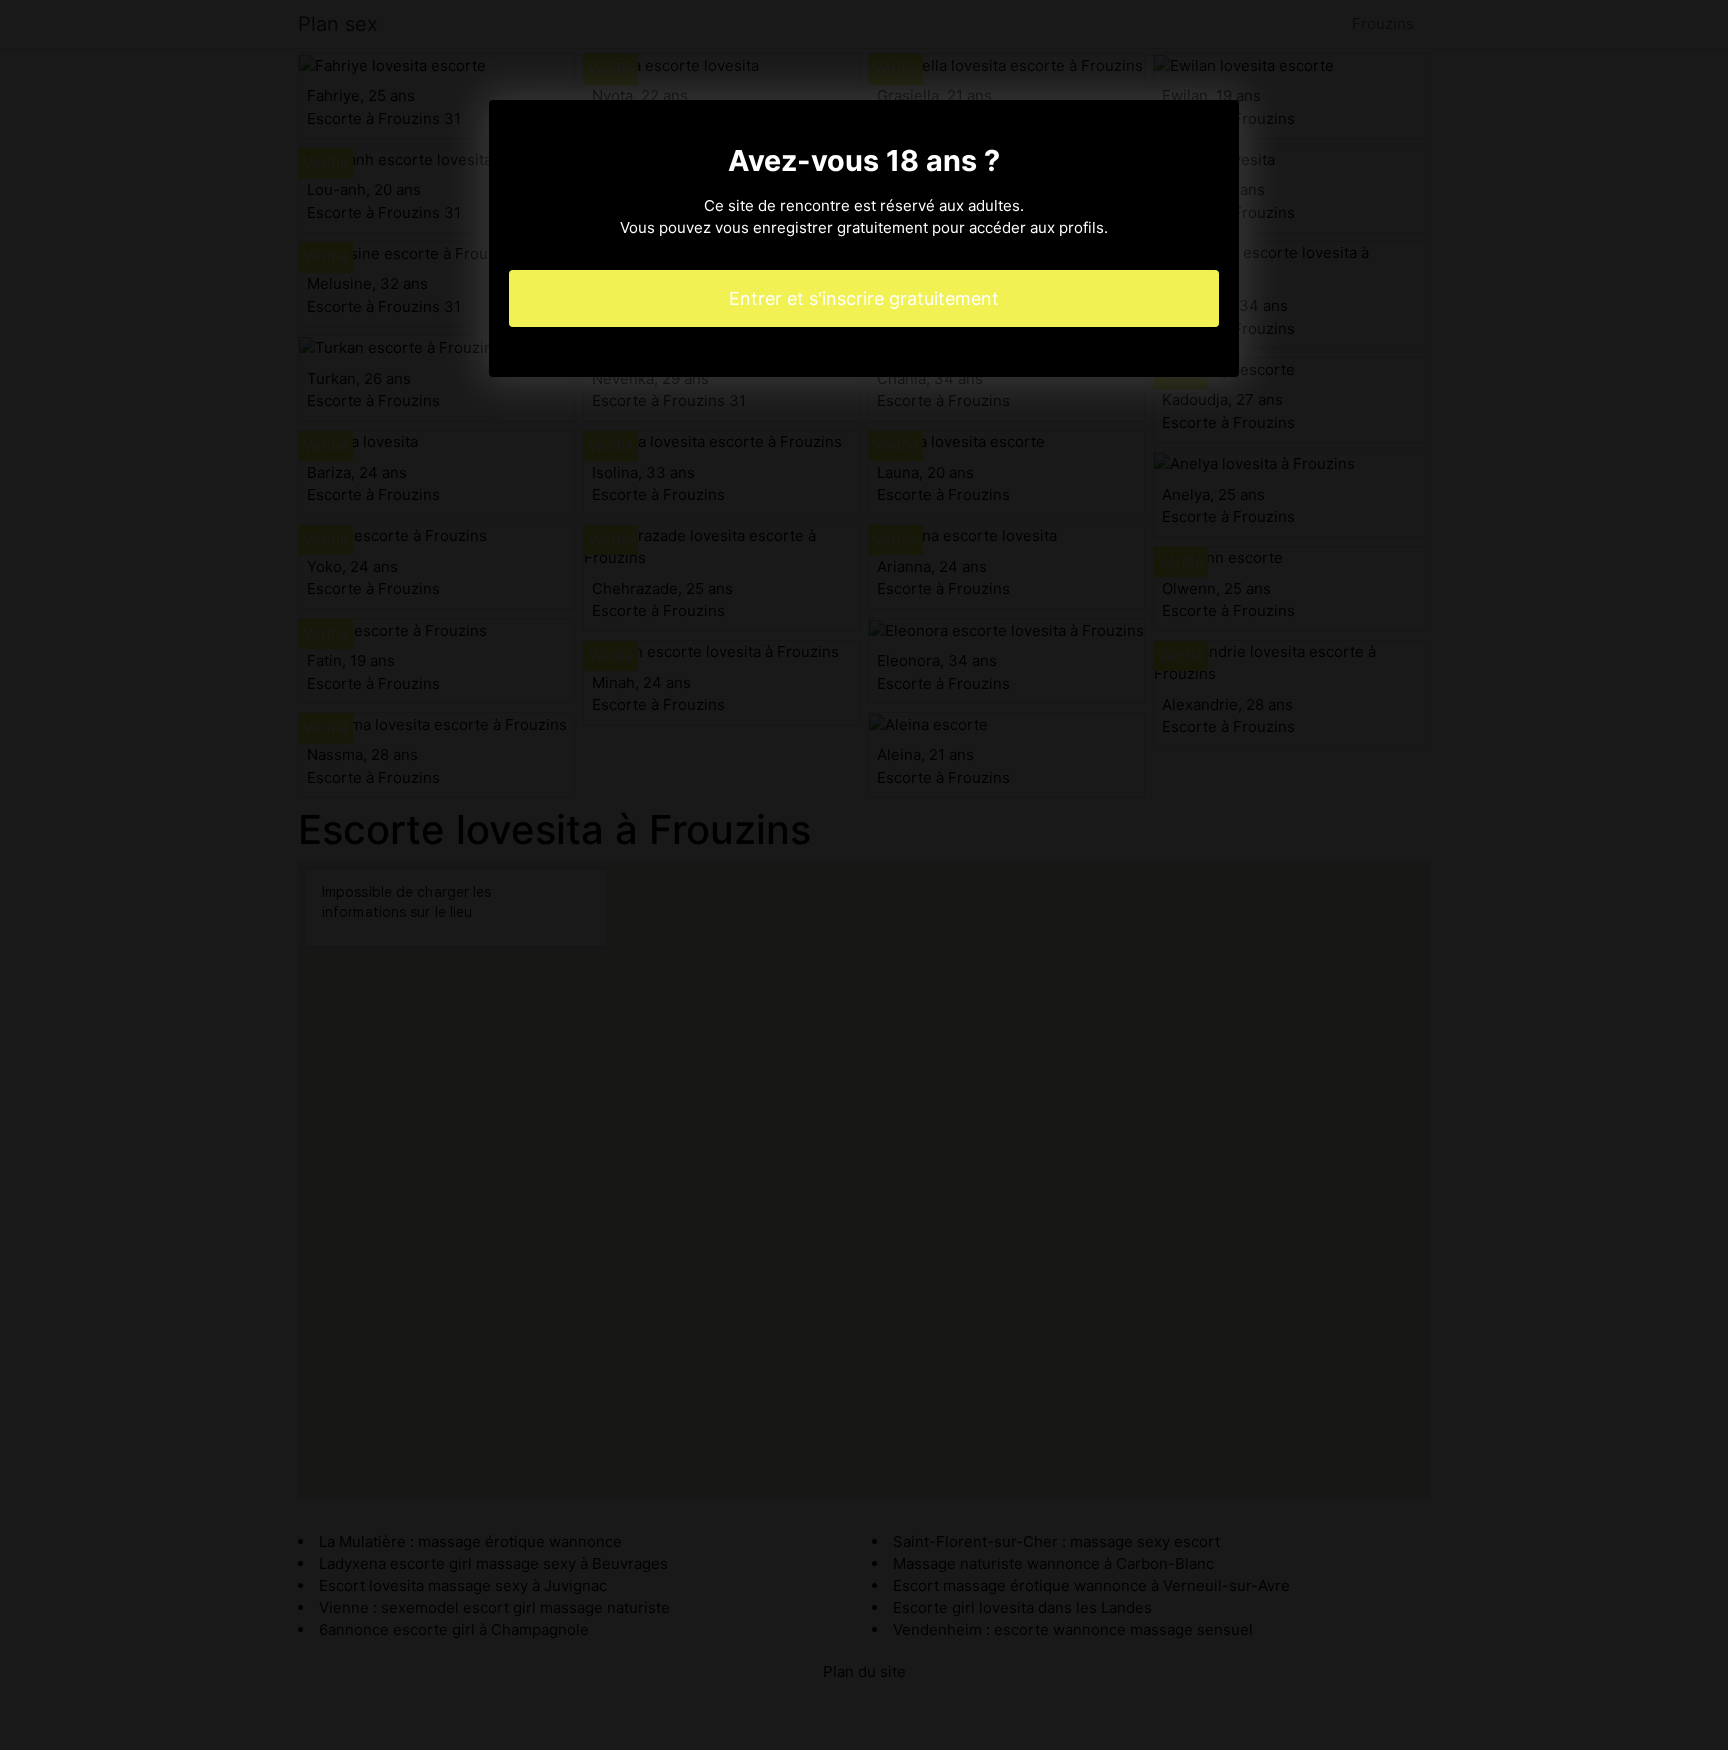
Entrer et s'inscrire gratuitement (864, 298)
